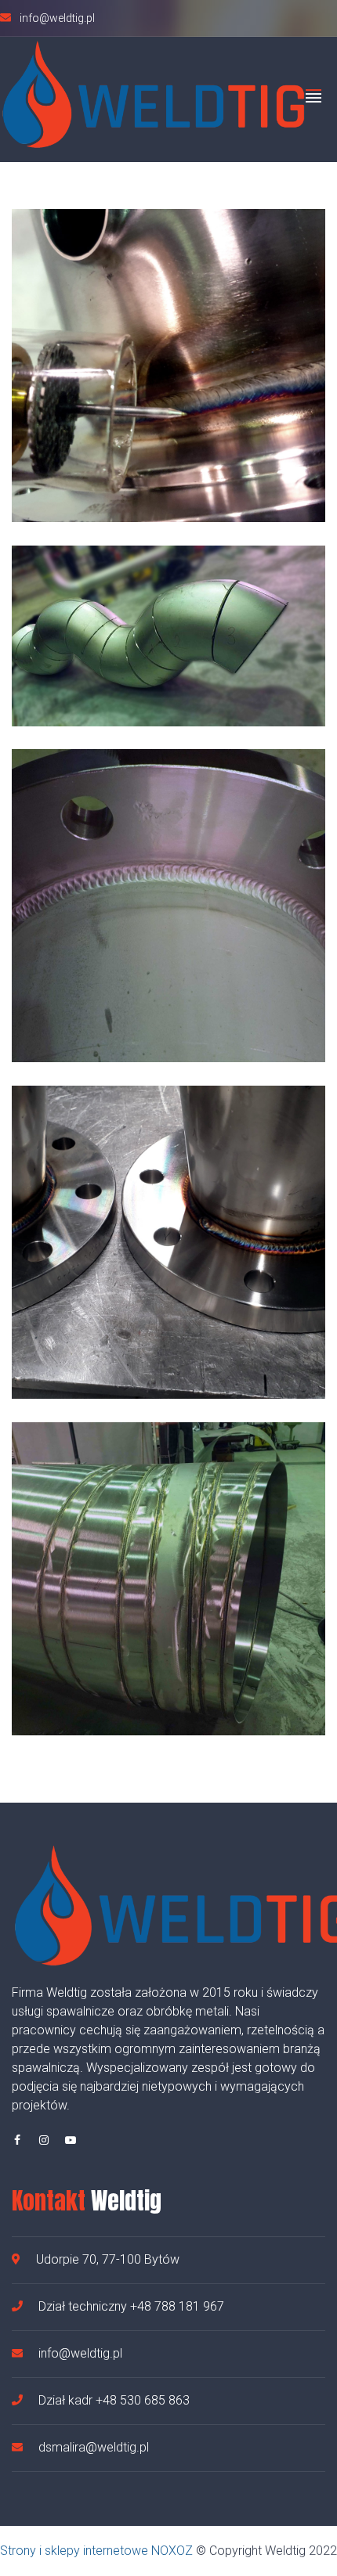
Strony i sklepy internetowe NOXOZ (96, 2551)
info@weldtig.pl (80, 2353)
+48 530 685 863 (141, 2400)
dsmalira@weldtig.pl (94, 2447)
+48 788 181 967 (177, 2306)
